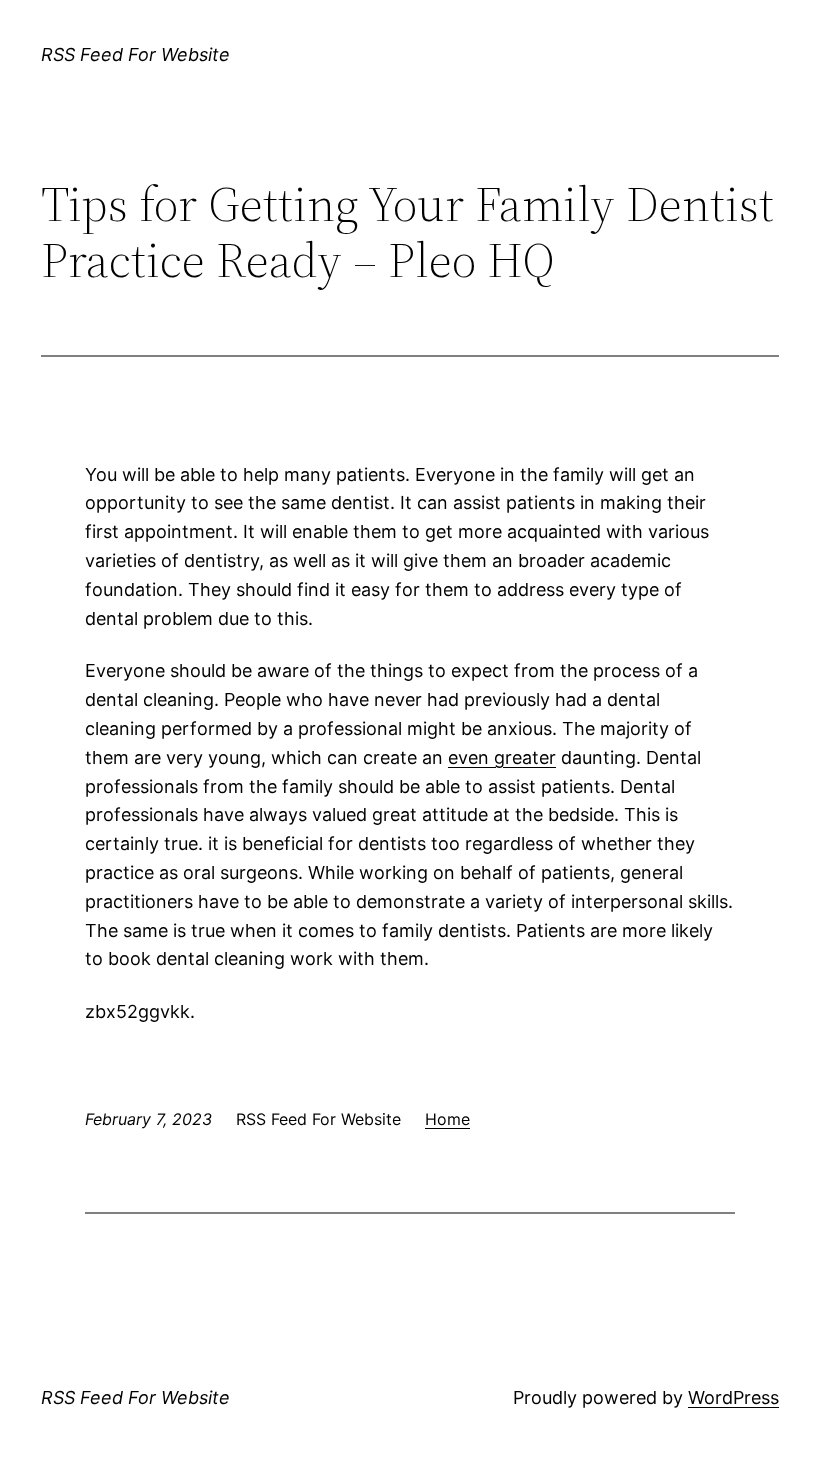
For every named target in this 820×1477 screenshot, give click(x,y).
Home (447, 1119)
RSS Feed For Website (135, 54)
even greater (502, 757)
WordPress (733, 1397)
